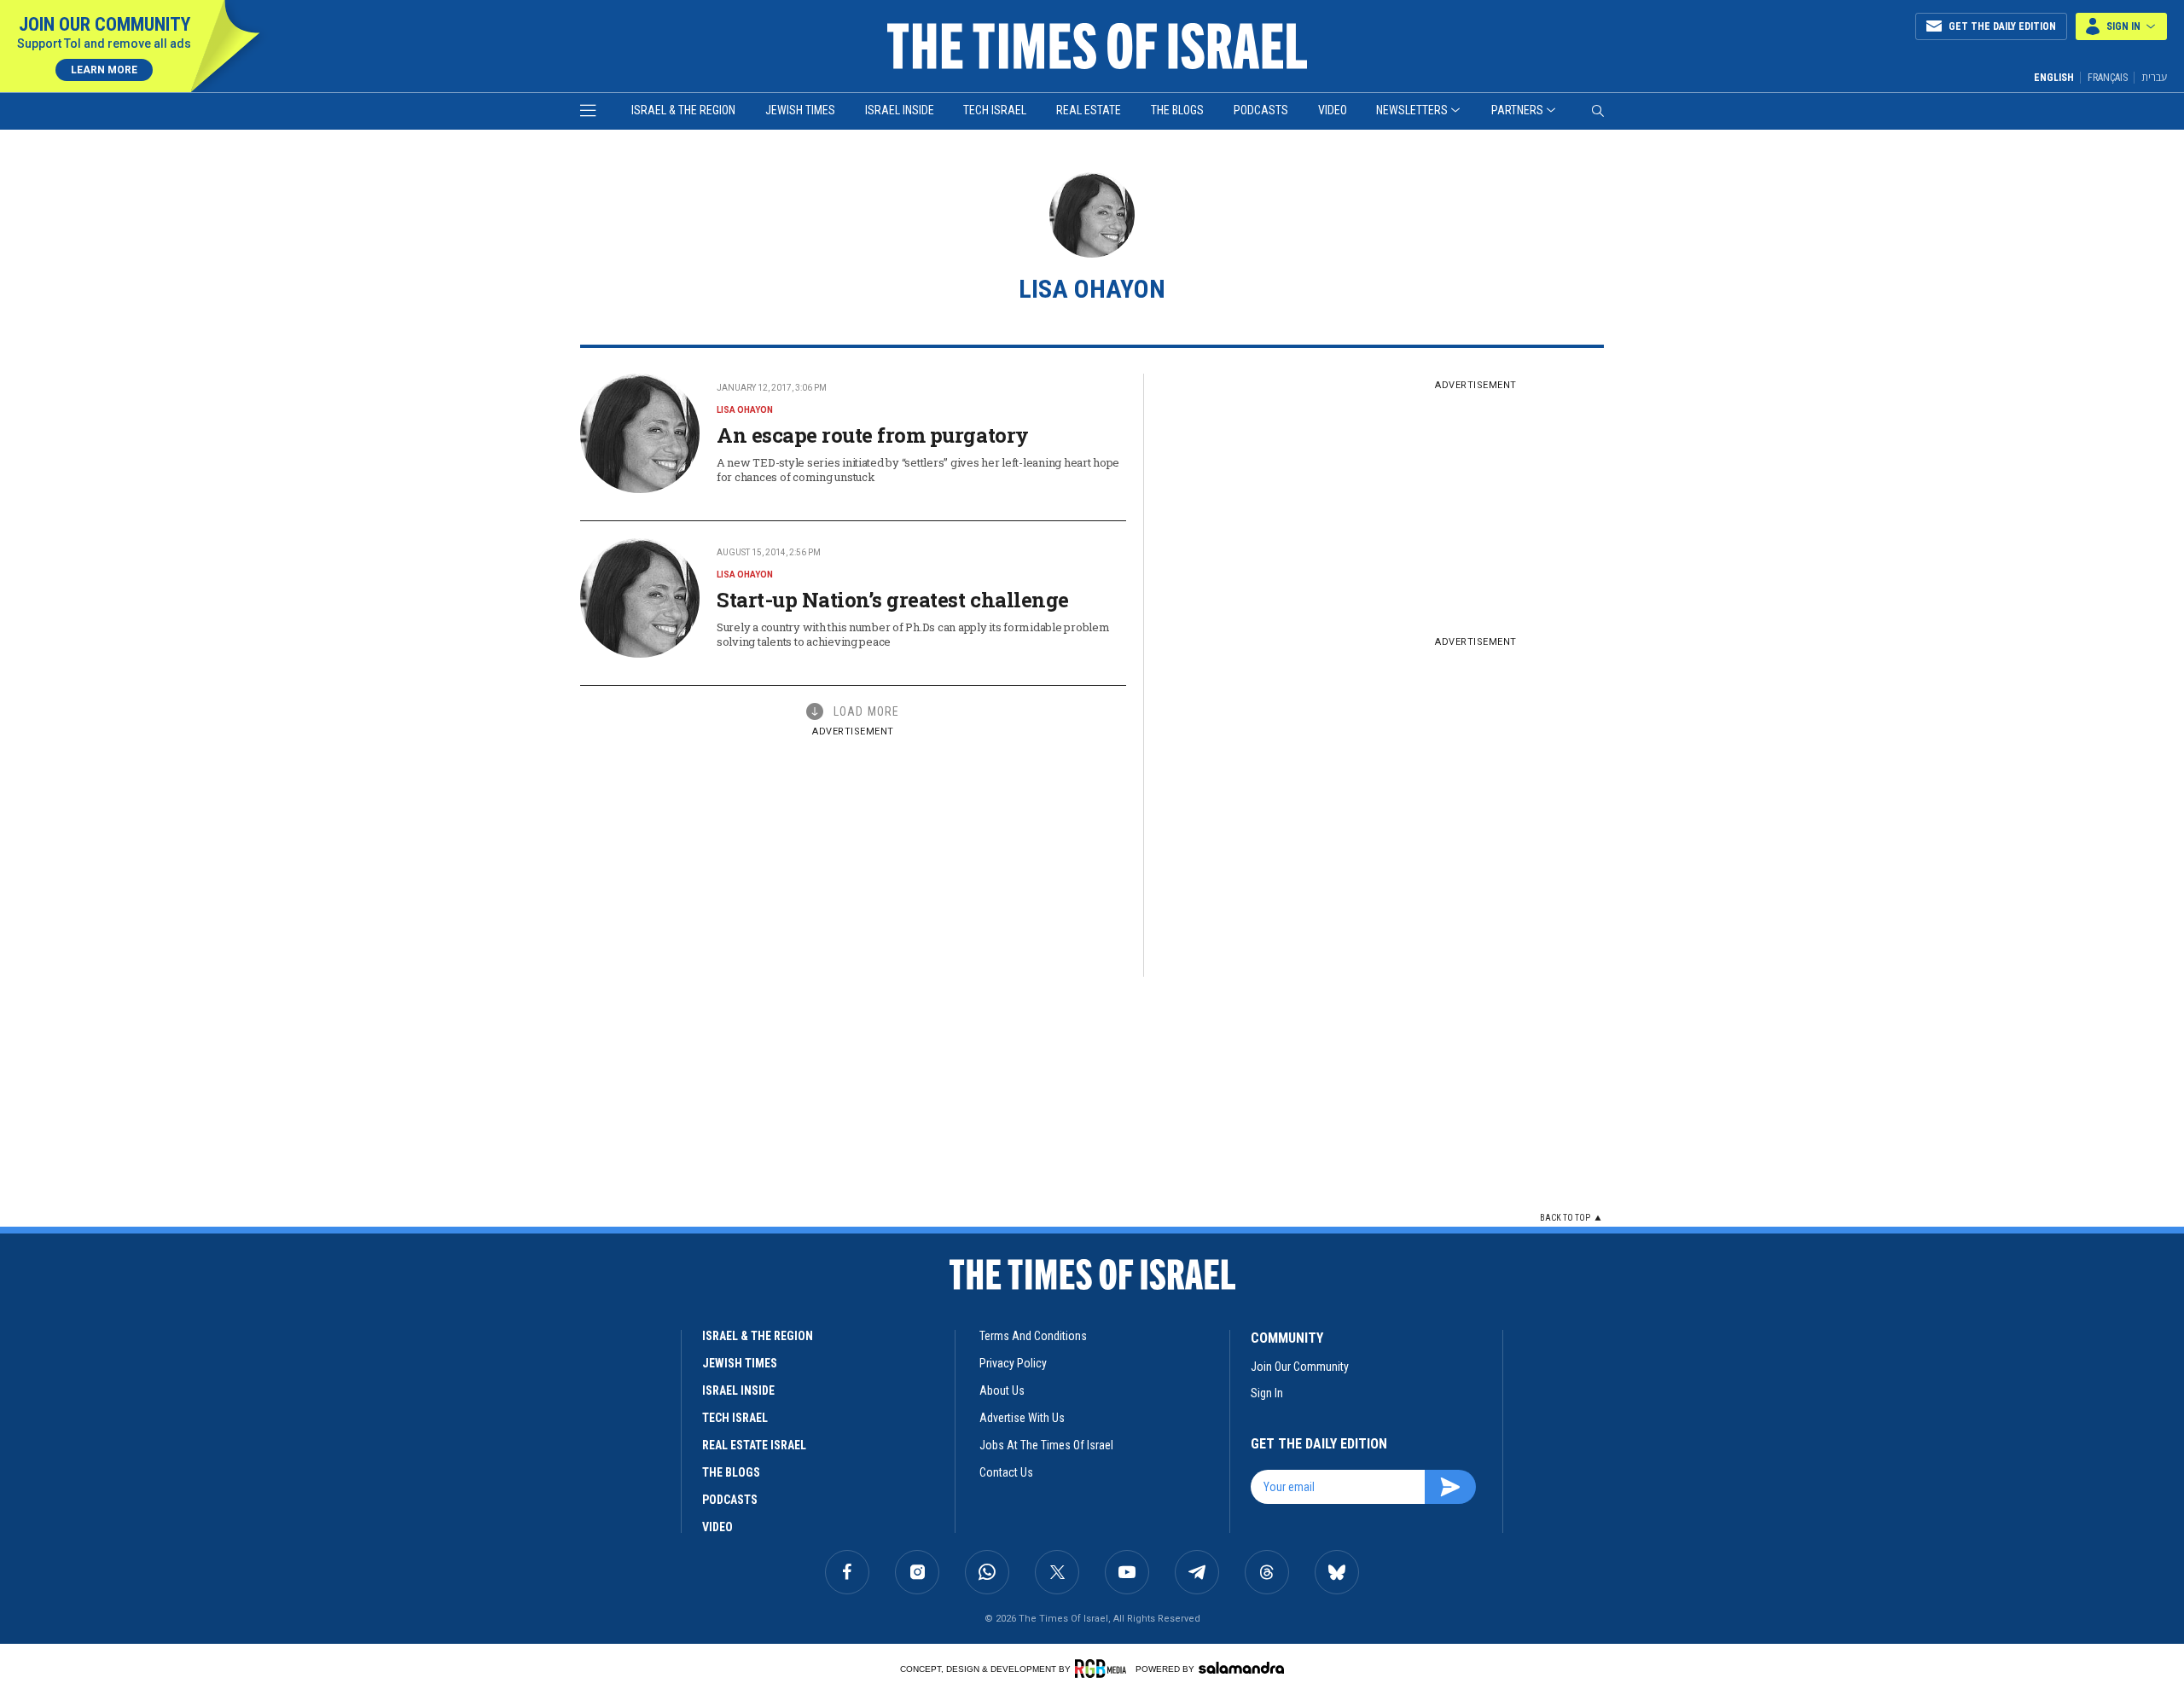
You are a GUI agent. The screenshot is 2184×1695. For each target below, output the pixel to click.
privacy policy (1013, 1363)
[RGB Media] (1104, 1669)
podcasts (730, 1500)
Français (2108, 78)
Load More (866, 711)
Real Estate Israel (754, 1445)
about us (1002, 1390)
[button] (2121, 26)
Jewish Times (800, 110)
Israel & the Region (683, 110)
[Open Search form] (1598, 111)
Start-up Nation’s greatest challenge (893, 600)
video (717, 1527)
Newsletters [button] (1412, 110)
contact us (1006, 1472)
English (2054, 78)
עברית (2154, 77)
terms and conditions (1033, 1336)
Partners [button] (1517, 110)
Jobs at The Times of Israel (1046, 1445)
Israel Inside (900, 110)
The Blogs (1177, 110)
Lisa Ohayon (745, 410)
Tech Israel (995, 110)
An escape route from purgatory (873, 435)
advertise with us (1022, 1418)
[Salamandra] (1241, 1668)
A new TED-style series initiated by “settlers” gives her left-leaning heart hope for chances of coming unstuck (918, 470)
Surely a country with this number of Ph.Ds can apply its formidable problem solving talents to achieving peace (913, 634)
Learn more (104, 70)
